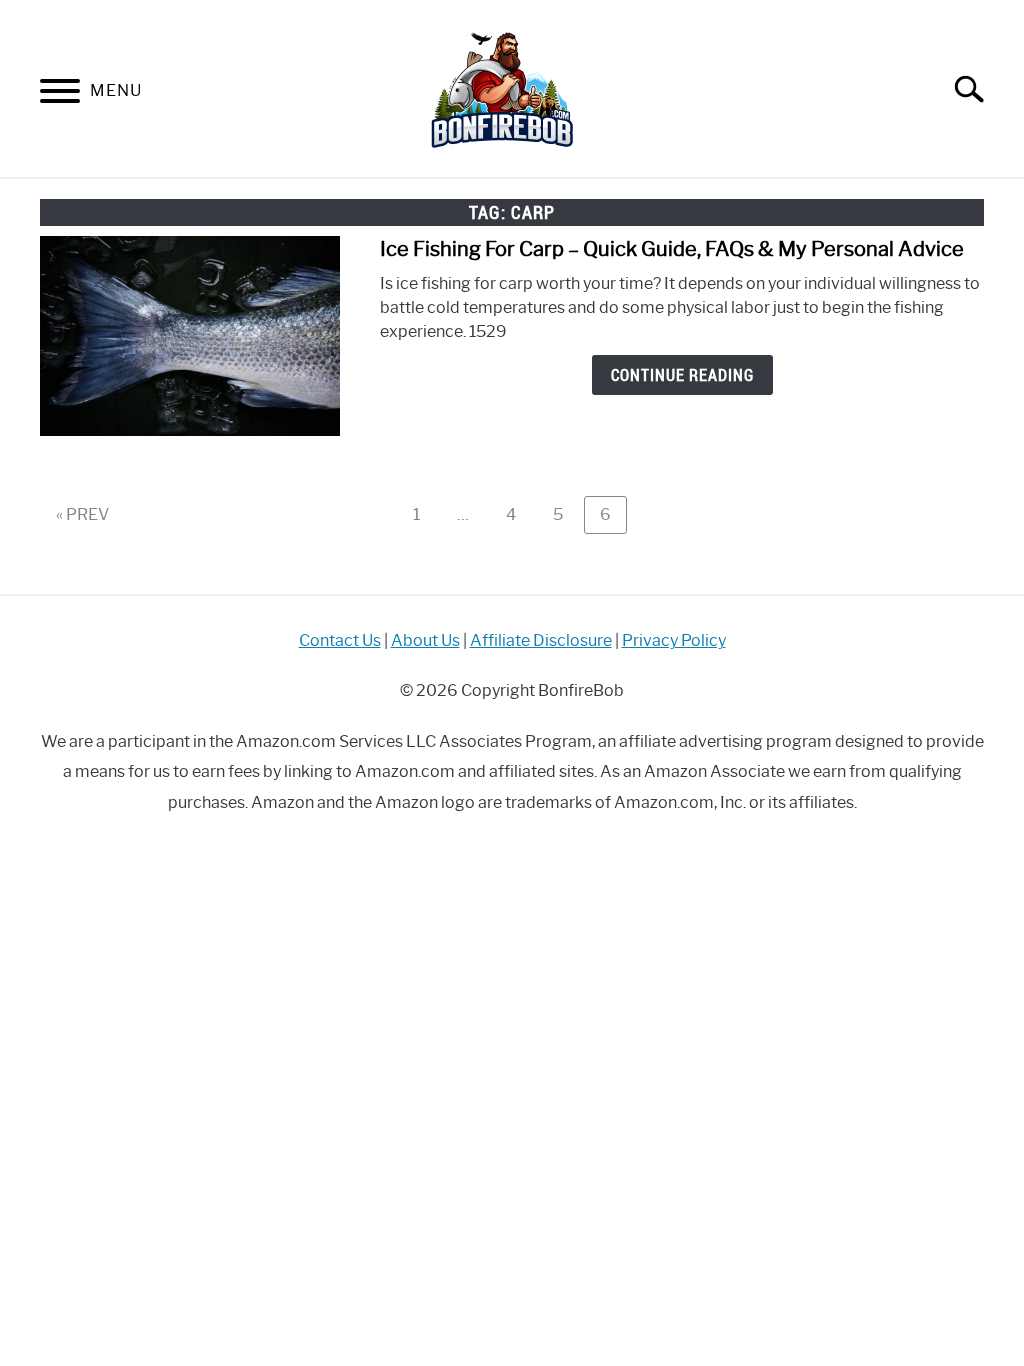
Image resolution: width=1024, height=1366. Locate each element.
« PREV (82, 514)
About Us (425, 640)
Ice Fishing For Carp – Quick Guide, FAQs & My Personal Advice (672, 249)
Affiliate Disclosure (541, 640)
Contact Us (340, 640)
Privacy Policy (674, 640)
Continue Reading (682, 375)
